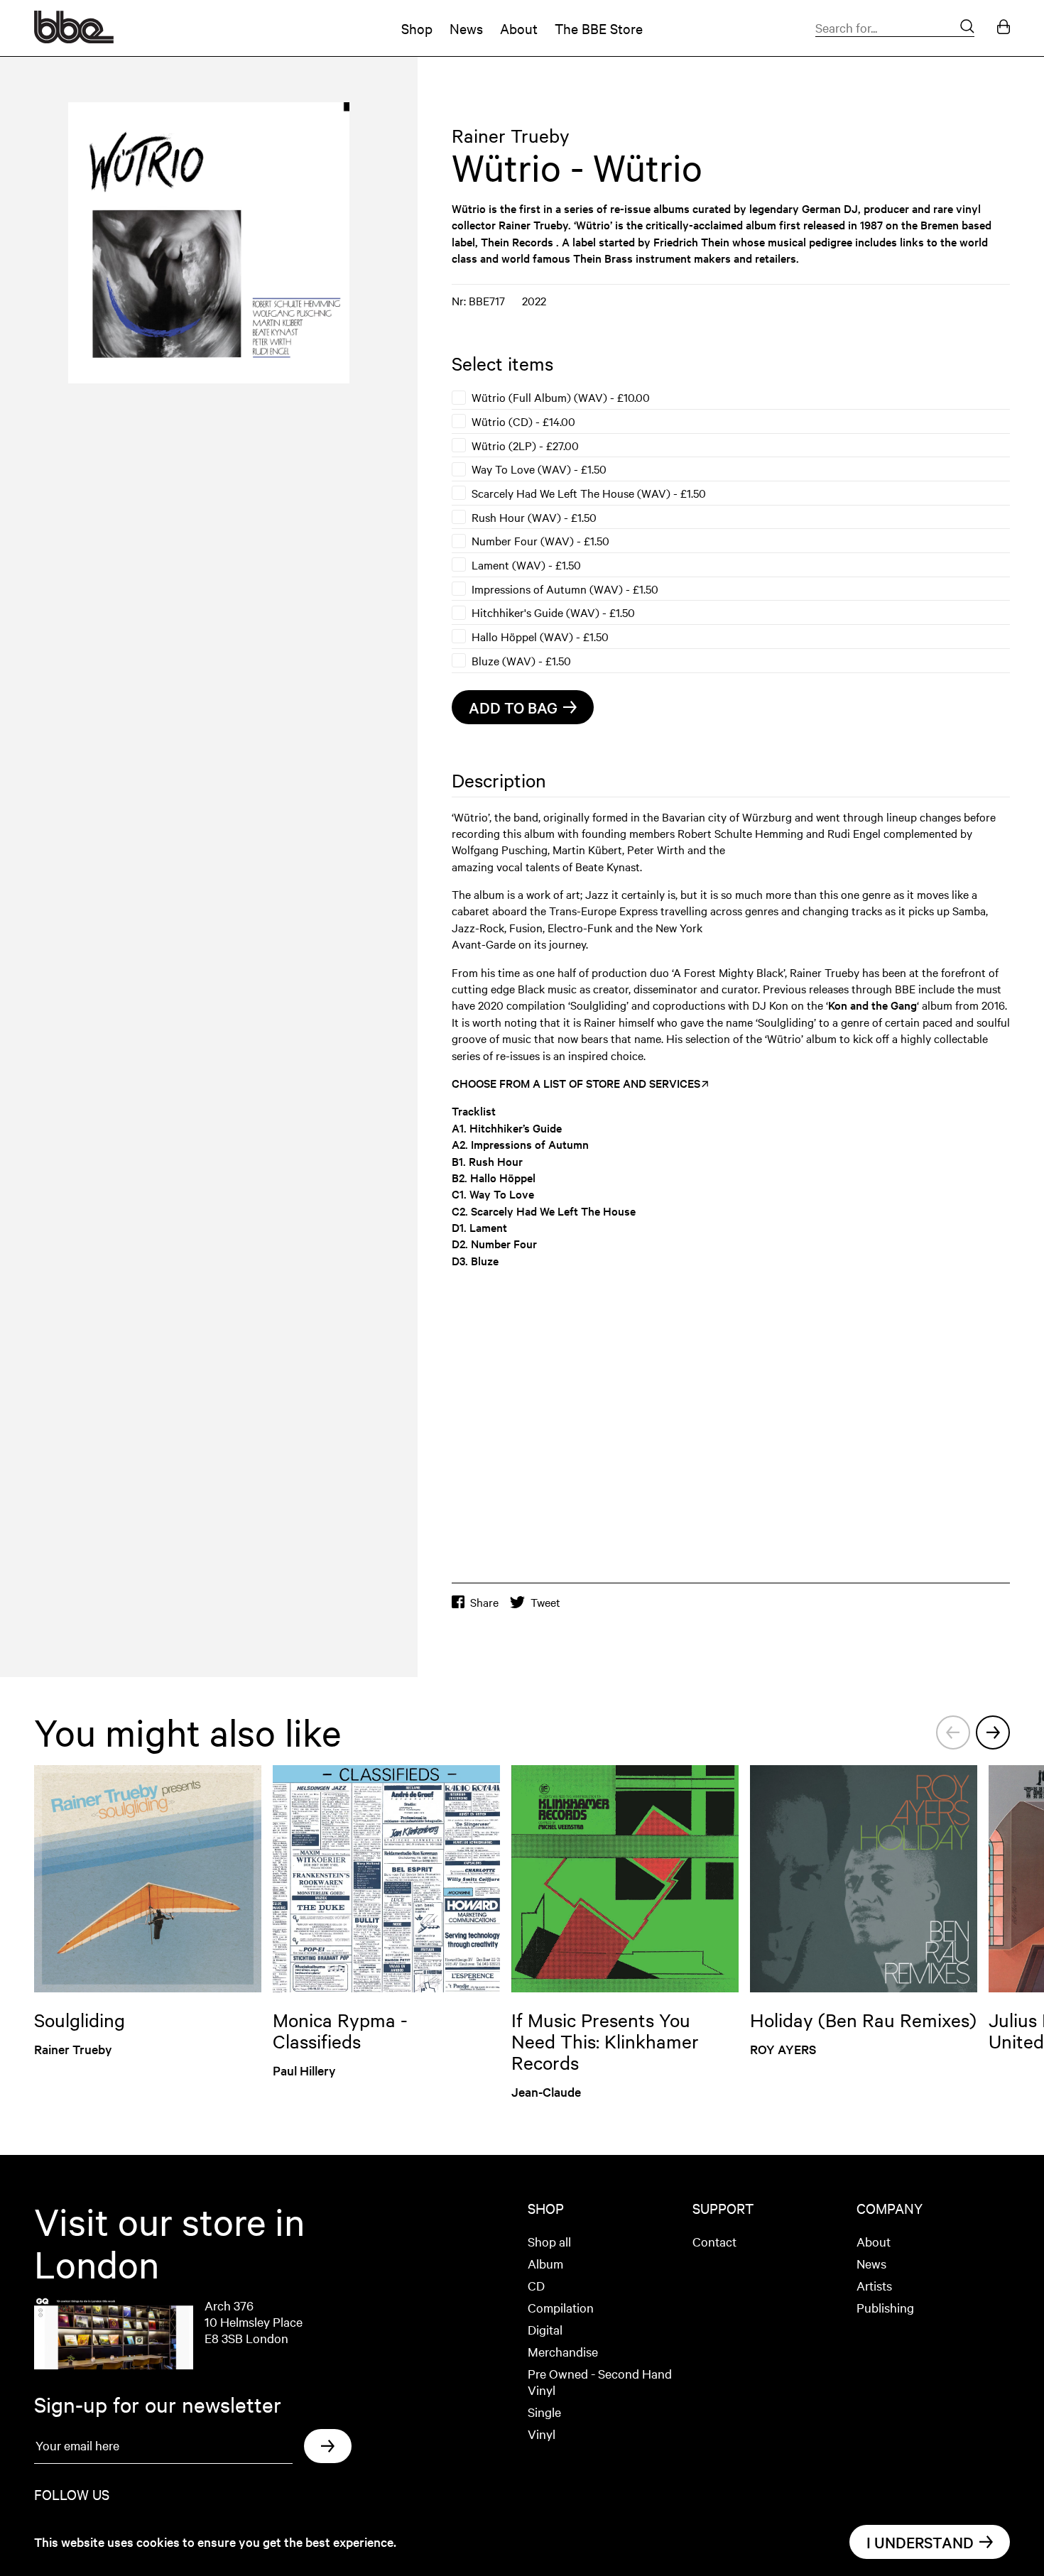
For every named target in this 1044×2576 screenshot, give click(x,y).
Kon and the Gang (872, 1005)
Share (484, 1602)
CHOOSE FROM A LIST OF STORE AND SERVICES (576, 1083)
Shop (417, 28)
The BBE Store (599, 28)
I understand (920, 2542)
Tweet (545, 1602)
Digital (545, 2329)
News (466, 28)
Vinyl (542, 2434)
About (519, 28)
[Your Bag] (1004, 28)
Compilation (561, 2307)
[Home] (74, 38)
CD (536, 2285)
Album (545, 2263)
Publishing (885, 2307)
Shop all (549, 2241)
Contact (714, 2241)
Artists (874, 2285)
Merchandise (563, 2351)
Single (544, 2412)
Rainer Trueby (511, 135)
